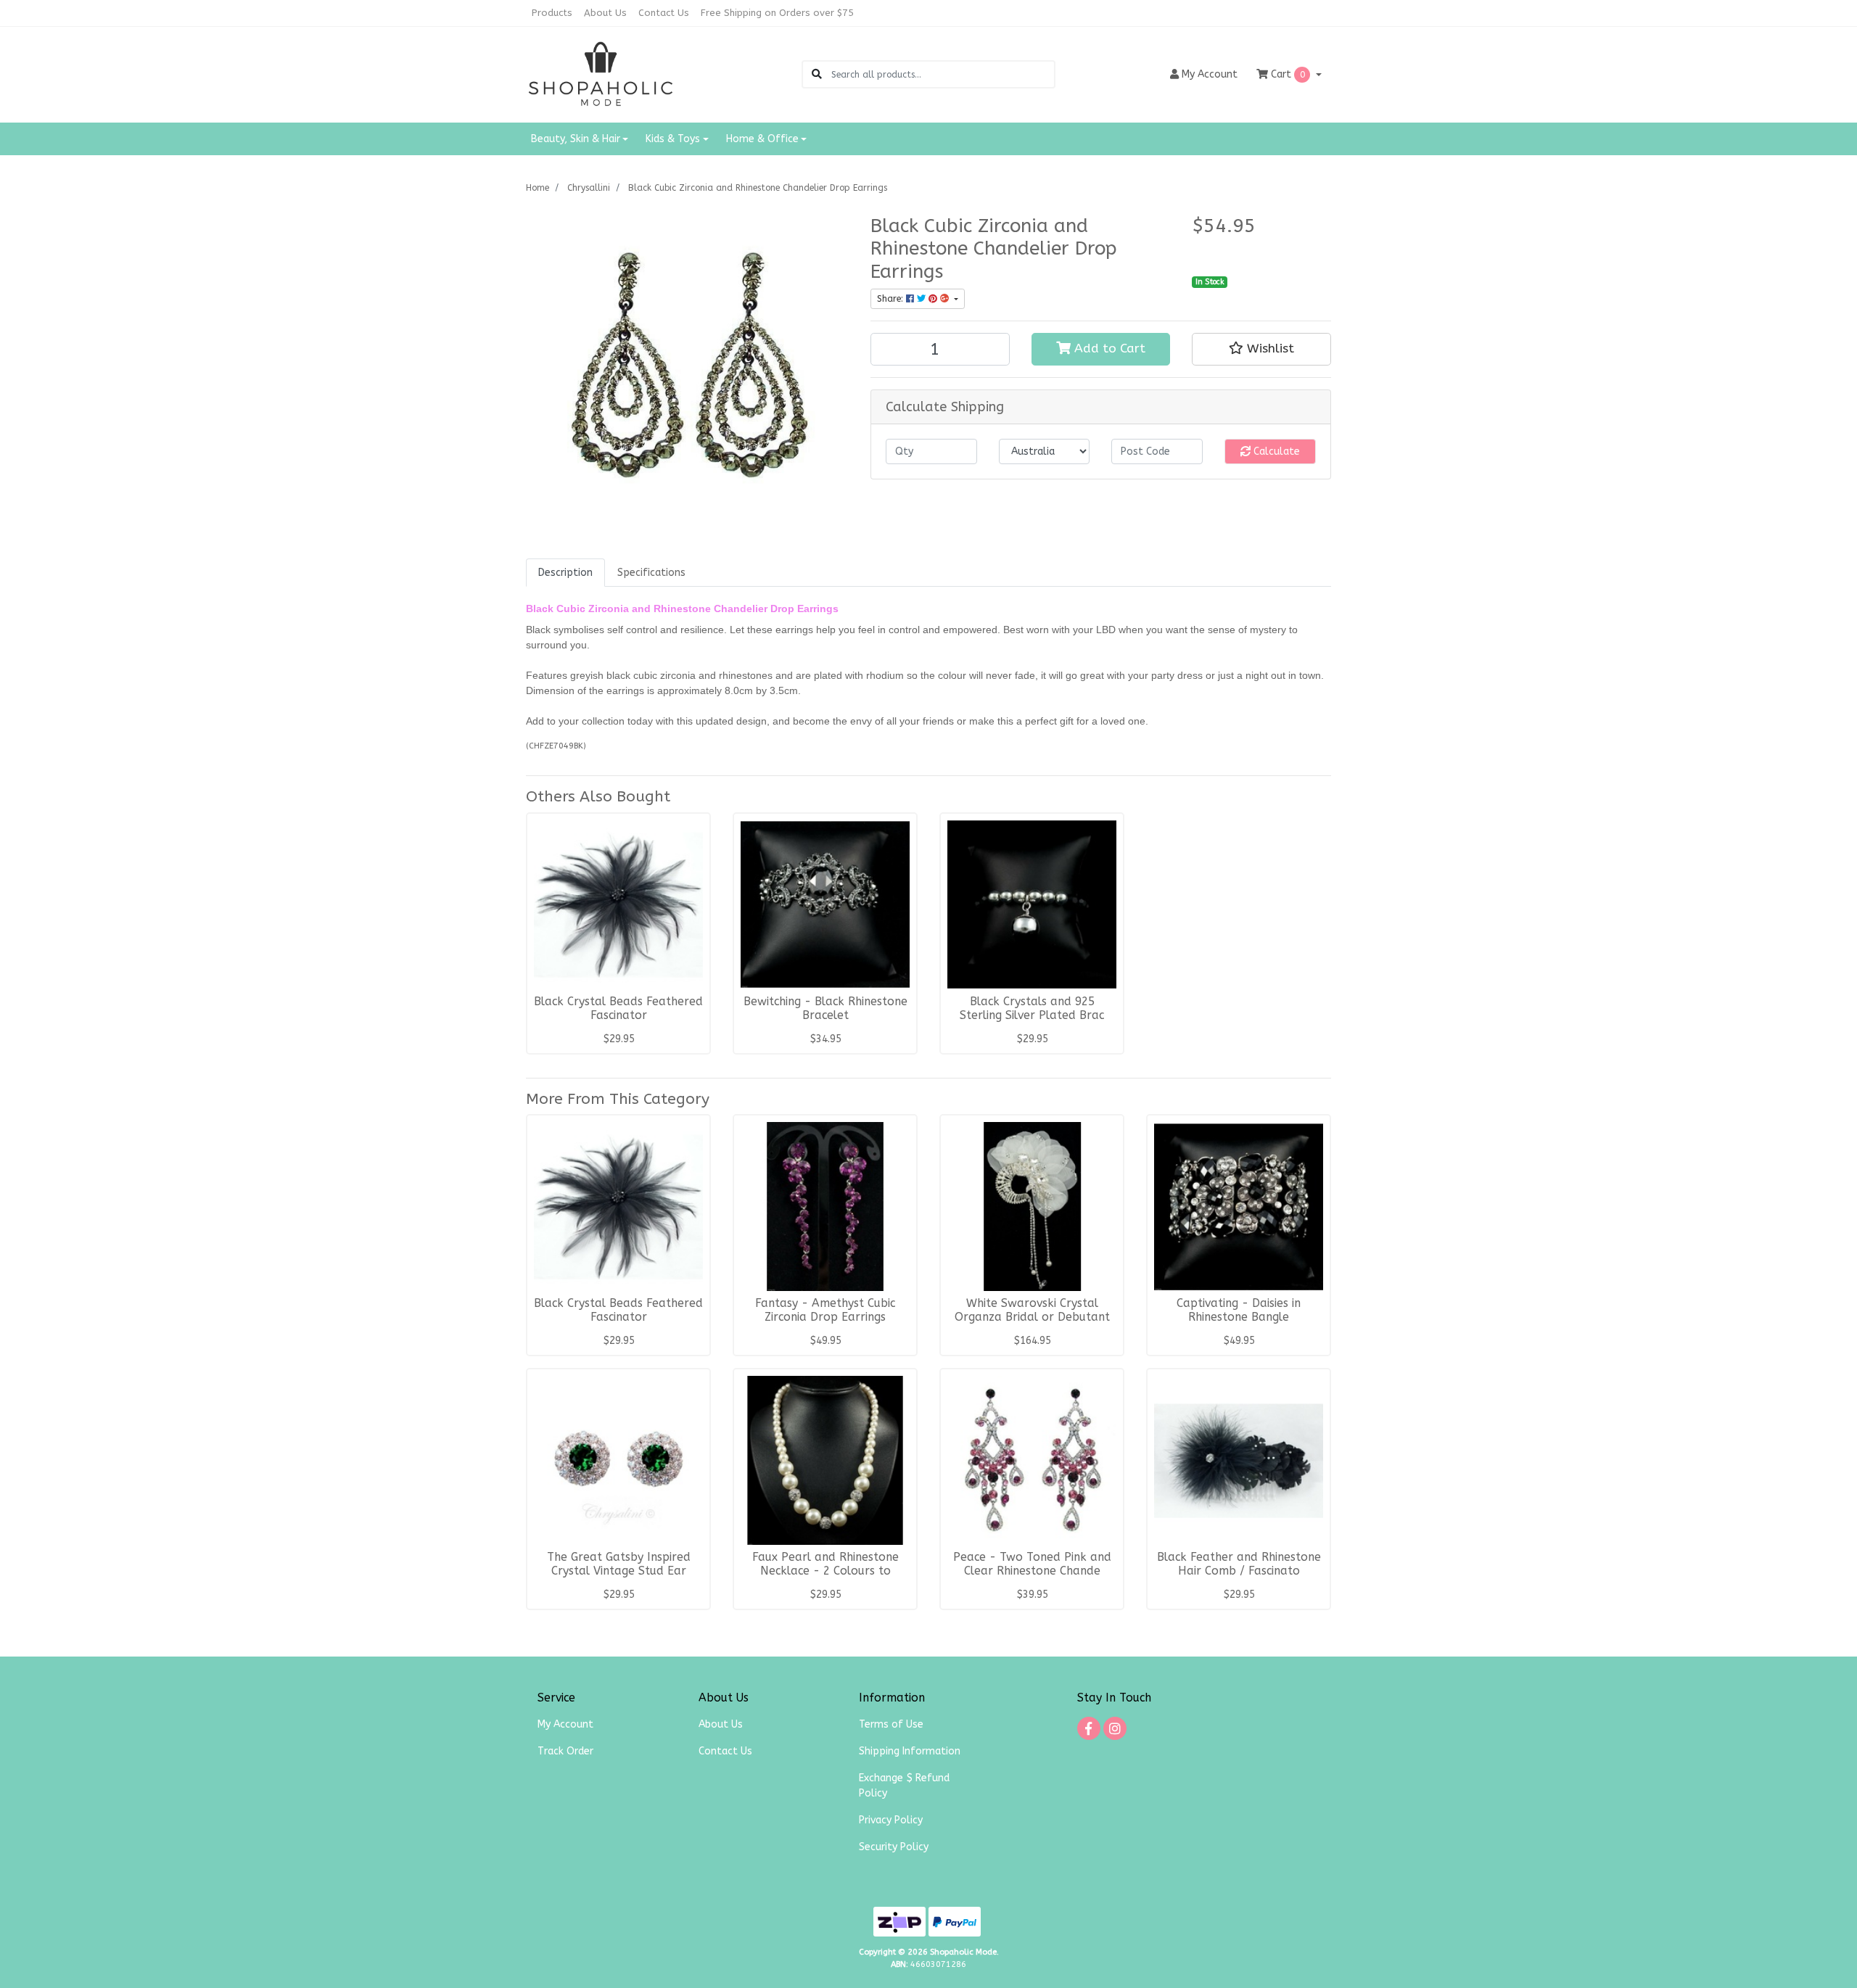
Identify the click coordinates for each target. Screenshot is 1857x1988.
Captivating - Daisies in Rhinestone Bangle (1239, 1310)
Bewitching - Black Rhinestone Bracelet (825, 1009)
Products (552, 13)
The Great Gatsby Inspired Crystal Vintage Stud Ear (619, 1564)
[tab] (565, 573)
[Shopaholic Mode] (601, 74)
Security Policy (894, 1847)
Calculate (1275, 451)
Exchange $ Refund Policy (904, 1786)
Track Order (565, 1751)
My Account (565, 1724)
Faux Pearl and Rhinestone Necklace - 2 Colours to (825, 1564)
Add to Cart (1108, 348)
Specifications (651, 573)
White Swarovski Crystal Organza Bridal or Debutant (1032, 1310)
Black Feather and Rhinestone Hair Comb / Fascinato (1239, 1564)
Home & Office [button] (762, 139)
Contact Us (664, 13)
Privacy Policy (891, 1820)
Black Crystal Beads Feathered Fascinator (618, 1009)
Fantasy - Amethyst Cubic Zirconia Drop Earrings (825, 1310)
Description (565, 573)
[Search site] (817, 74)
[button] (1261, 349)
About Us (605, 13)
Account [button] (1210, 74)
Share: (892, 299)
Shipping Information (910, 1751)
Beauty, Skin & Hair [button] (576, 139)
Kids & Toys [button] (673, 139)
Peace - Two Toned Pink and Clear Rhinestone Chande (1032, 1564)
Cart (1286, 74)
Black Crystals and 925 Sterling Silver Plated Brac (1032, 1009)
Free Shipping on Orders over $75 (777, 13)
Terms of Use (891, 1724)
